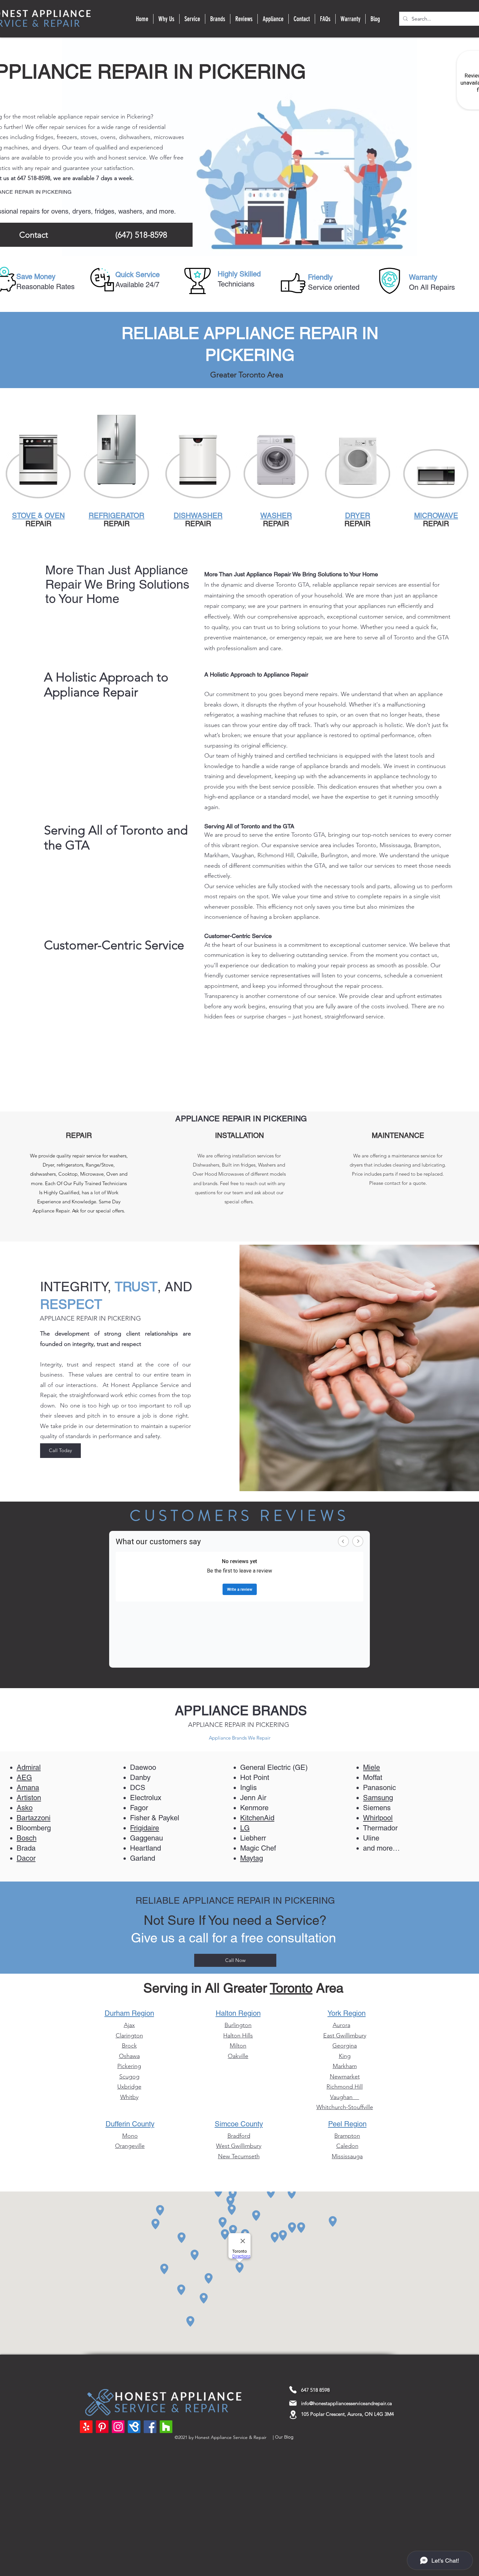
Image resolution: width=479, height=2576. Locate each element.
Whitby (129, 2097)
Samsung (378, 1798)
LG (245, 1828)
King (345, 2056)
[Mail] (293, 2403)
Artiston (29, 1798)
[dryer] (357, 461)
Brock (129, 2046)
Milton (238, 2046)
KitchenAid (257, 1818)
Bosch (27, 1838)
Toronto (291, 1988)
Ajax (129, 2025)
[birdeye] (134, 2427)
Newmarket (345, 2077)
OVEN (55, 516)
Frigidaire (145, 1828)
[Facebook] (150, 2427)
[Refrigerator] (116, 461)
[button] (192, 19)
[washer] (276, 461)
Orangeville (130, 2146)
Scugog (129, 2077)
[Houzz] (166, 2427)
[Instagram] (118, 2427)
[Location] (293, 2415)
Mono (130, 2136)
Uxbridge (129, 2087)
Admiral (29, 1767)
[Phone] (293, 2390)
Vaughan (345, 2097)
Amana (28, 1788)
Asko (25, 1808)
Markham (345, 2066)
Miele (371, 1767)
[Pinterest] (102, 2427)
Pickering (129, 2066)
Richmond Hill (345, 2087)
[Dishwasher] (198, 461)
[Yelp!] (86, 2427)
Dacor (26, 1858)
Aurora (341, 2025)
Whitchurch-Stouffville (345, 2107)
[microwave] (436, 461)
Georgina (345, 2046)
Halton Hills (238, 2036)
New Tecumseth (239, 2156)
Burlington (238, 2025)
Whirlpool (378, 1818)
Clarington (129, 2036)
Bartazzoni (34, 1818)
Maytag (252, 1858)
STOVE (25, 516)
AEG (24, 1778)
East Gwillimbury (345, 2036)
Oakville (238, 2056)
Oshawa (129, 2056)
